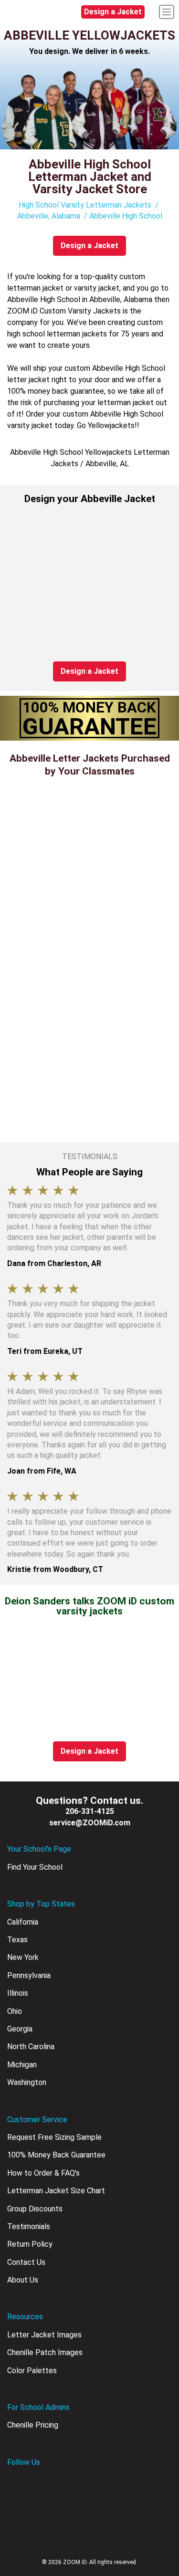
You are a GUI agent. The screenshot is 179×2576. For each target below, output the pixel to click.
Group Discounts (35, 2209)
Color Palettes (32, 2371)
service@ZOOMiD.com (90, 1823)
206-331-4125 (90, 1811)
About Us (23, 2280)
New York (23, 1957)
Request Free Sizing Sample (54, 2137)
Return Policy (30, 2244)
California (23, 1922)
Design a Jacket (113, 12)
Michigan (22, 2065)
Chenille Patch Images (45, 2352)
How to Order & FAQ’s (43, 2173)
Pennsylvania (29, 1975)
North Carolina (31, 2047)
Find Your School (35, 1867)
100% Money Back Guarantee (56, 2155)
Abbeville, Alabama (49, 216)
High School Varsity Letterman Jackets (85, 205)
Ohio (15, 2011)
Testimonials (29, 2226)
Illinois (18, 1993)
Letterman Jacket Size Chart (56, 2191)
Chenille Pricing (33, 2425)
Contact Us (26, 2262)
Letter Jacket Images (44, 2335)
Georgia (20, 2029)
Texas (17, 1940)
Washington (27, 2082)
